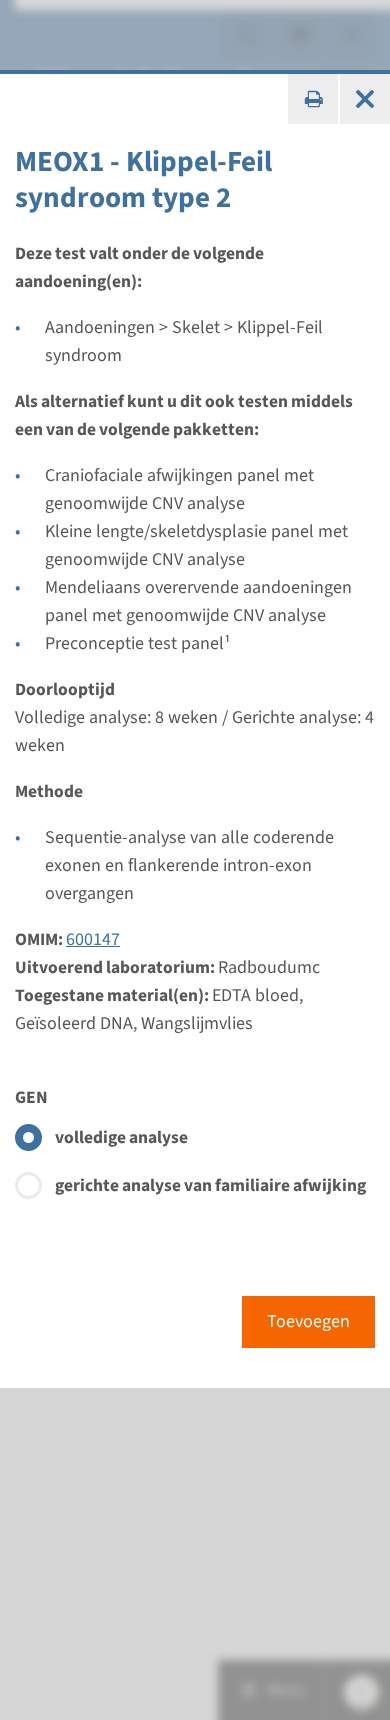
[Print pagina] (313, 99)
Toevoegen (308, 1321)
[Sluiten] (365, 99)
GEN (31, 1097)
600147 (93, 939)
